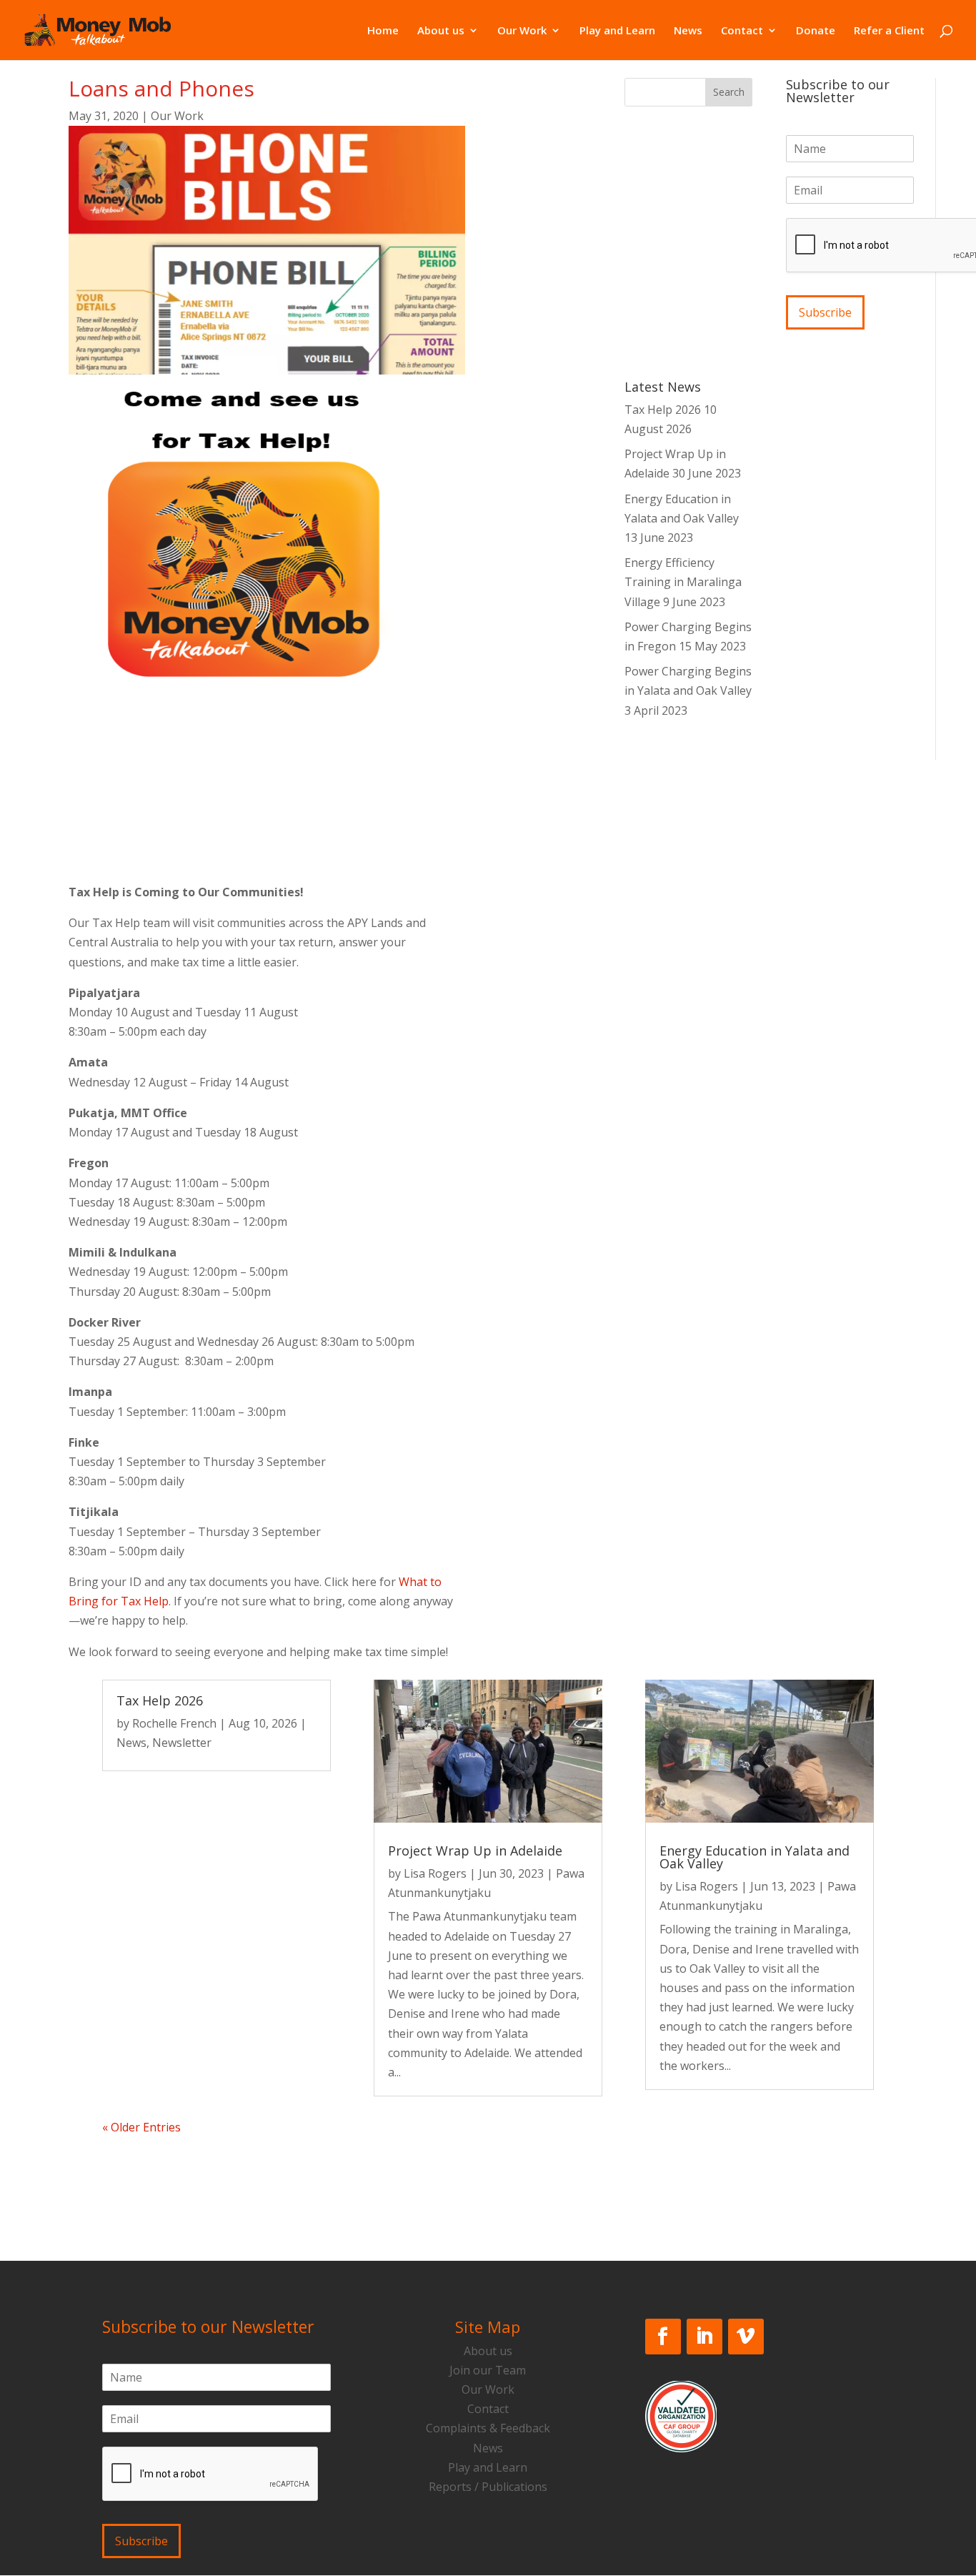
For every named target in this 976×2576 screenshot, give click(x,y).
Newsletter (182, 1743)
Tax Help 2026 (663, 410)
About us (441, 31)
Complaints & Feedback (488, 2428)
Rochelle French (174, 1723)
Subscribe (825, 312)
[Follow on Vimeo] (746, 2337)
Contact (742, 31)
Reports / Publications (488, 2487)
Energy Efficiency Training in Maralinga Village (683, 582)
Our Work (522, 31)
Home (383, 31)
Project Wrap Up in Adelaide (475, 1851)
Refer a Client (889, 31)
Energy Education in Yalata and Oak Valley (755, 1857)
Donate (816, 31)
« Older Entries (141, 2127)
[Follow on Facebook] (663, 2337)
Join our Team (488, 2370)
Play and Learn (617, 31)
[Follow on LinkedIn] (704, 2337)
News (688, 31)
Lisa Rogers (435, 1873)
